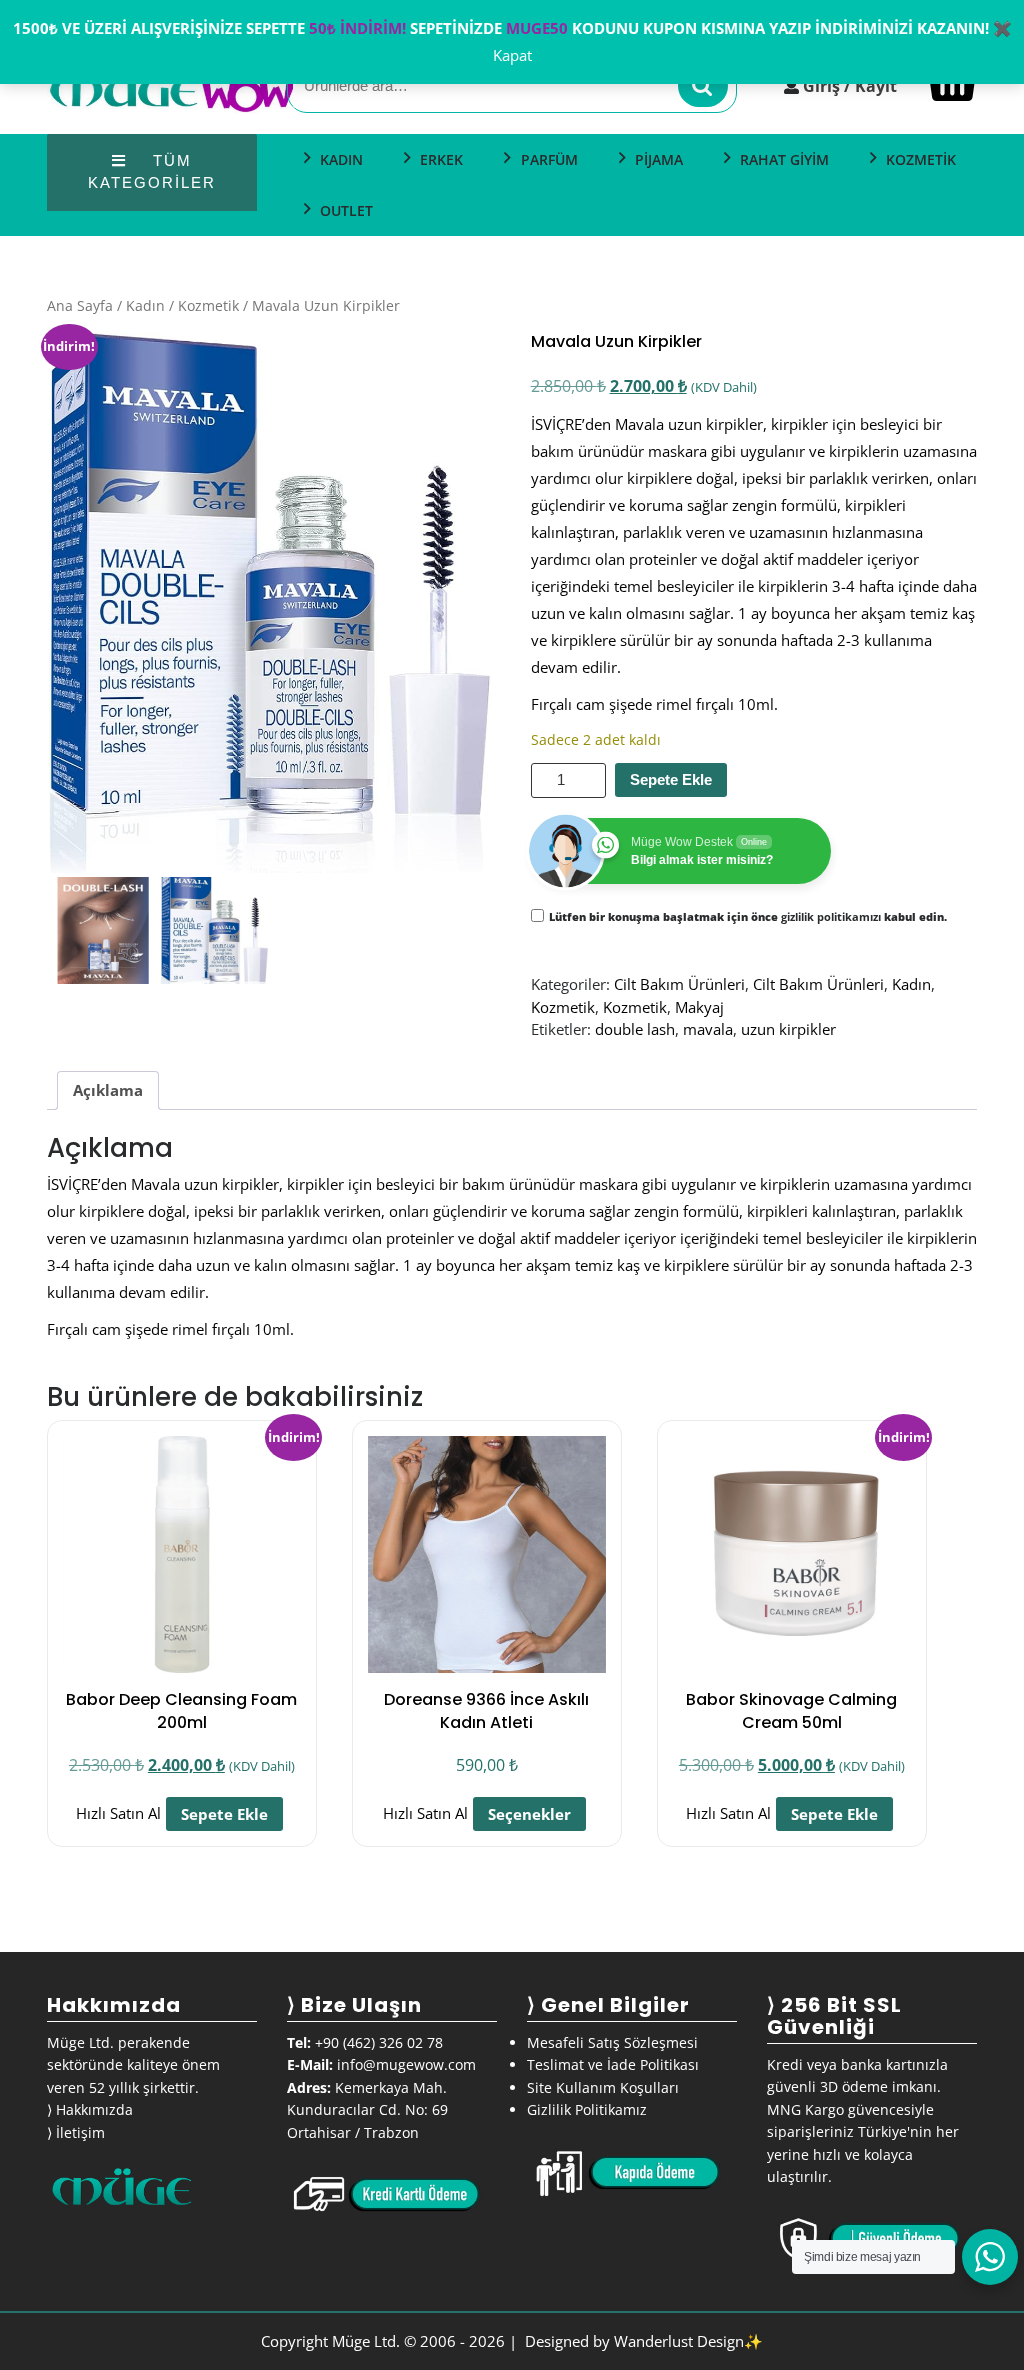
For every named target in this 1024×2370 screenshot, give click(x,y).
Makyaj (699, 1007)
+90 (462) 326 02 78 (379, 2042)
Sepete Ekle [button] (224, 1814)
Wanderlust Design (679, 2341)
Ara (703, 86)
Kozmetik (208, 305)
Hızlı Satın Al (118, 1814)
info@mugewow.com (406, 2064)
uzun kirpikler (788, 1029)
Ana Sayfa (80, 305)
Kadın (145, 305)
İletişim (80, 2132)
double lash (635, 1029)
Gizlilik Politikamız (587, 2109)
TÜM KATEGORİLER (152, 172)
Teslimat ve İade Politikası (613, 2064)
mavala (708, 1029)
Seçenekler (529, 1814)
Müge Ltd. (366, 2341)
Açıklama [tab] (108, 1090)
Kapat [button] (512, 55)
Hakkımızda (94, 2109)
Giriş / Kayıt (850, 86)
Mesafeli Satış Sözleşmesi (612, 2042)
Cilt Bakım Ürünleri (679, 984)
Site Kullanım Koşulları (603, 2087)
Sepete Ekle (671, 779)
